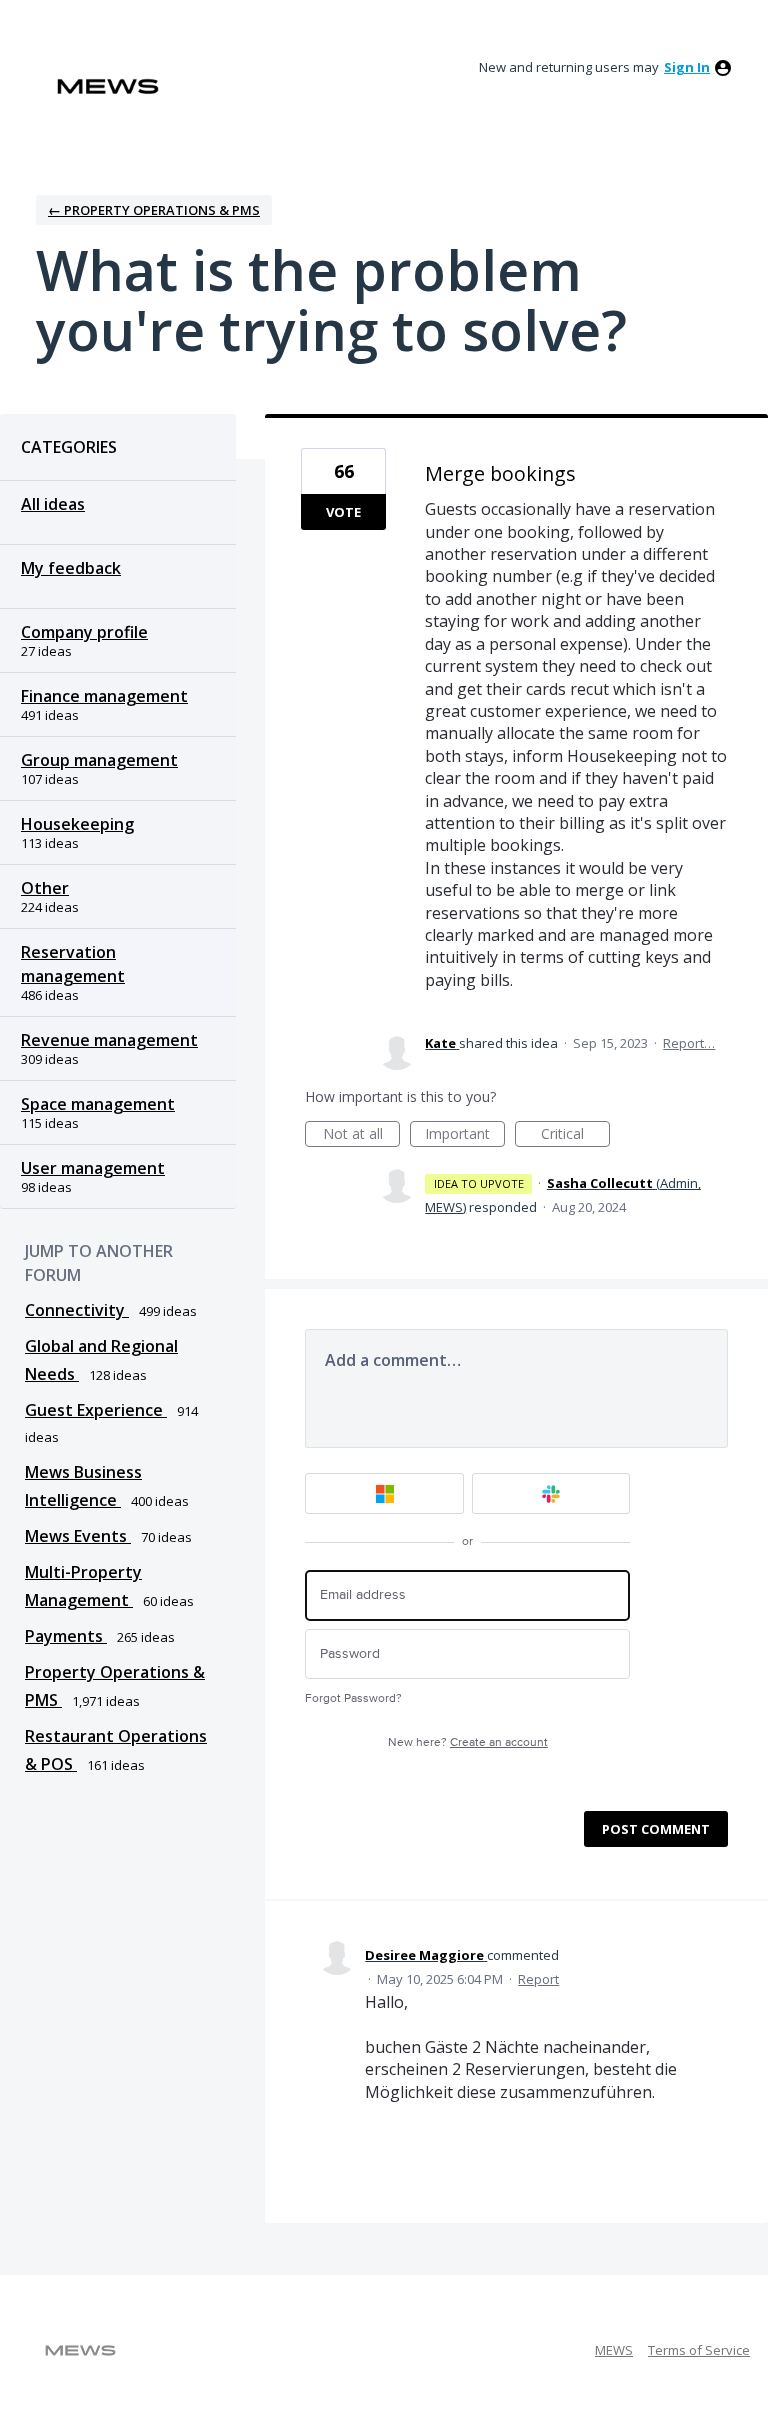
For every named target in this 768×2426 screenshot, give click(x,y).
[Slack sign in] (551, 1493)
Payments (66, 1636)
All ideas (53, 504)
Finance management (104, 696)
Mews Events (78, 1536)
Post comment (656, 1829)
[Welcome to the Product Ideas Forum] (108, 86)
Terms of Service (699, 2350)
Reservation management (73, 964)
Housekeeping (77, 824)
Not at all (361, 1135)
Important (465, 1135)
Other (45, 888)
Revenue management (109, 1040)
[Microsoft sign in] (384, 1493)
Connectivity (77, 1310)
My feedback (71, 568)
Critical (575, 1135)
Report (538, 1979)
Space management (98, 1104)
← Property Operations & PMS (154, 210)
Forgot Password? (353, 1698)
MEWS (614, 2350)
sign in (687, 67)
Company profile (84, 632)
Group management (99, 760)
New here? (468, 1742)
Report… (689, 1043)
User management (93, 1168)
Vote (343, 512)
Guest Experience (96, 1410)
